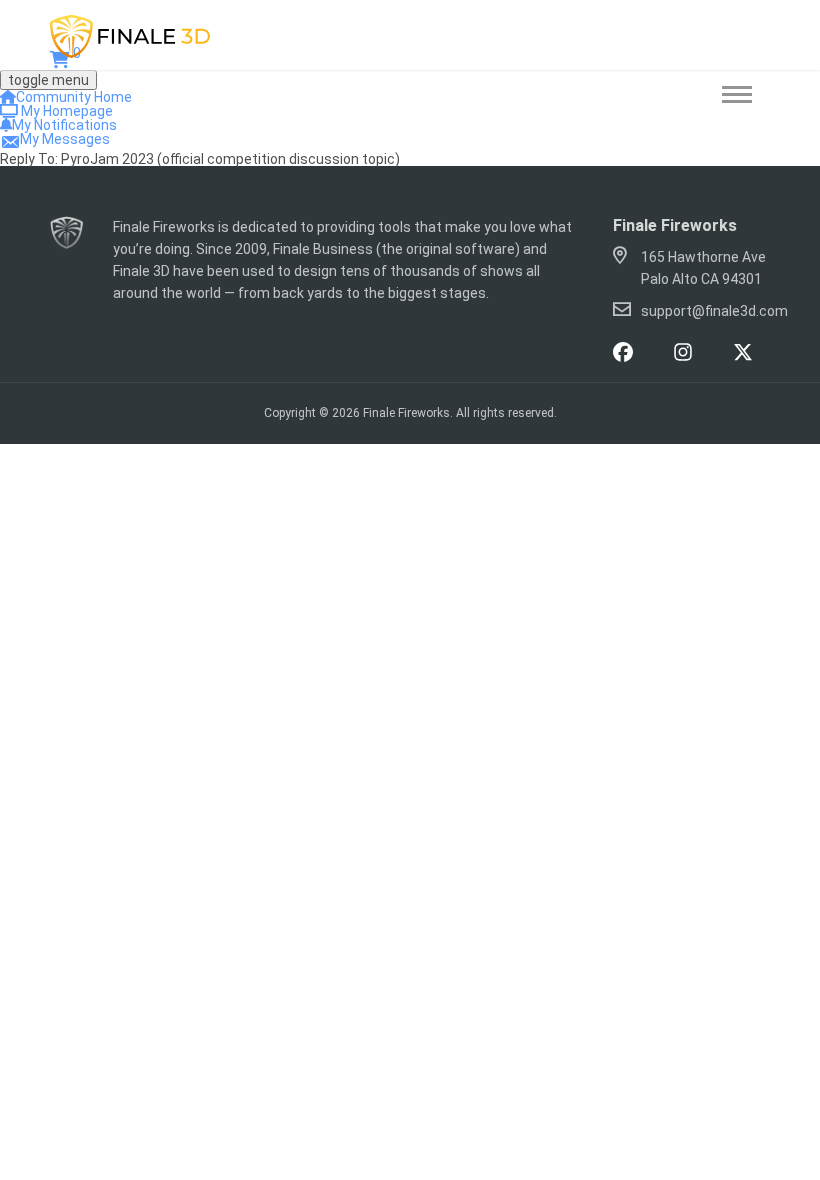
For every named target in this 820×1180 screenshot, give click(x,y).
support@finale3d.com (714, 311)
